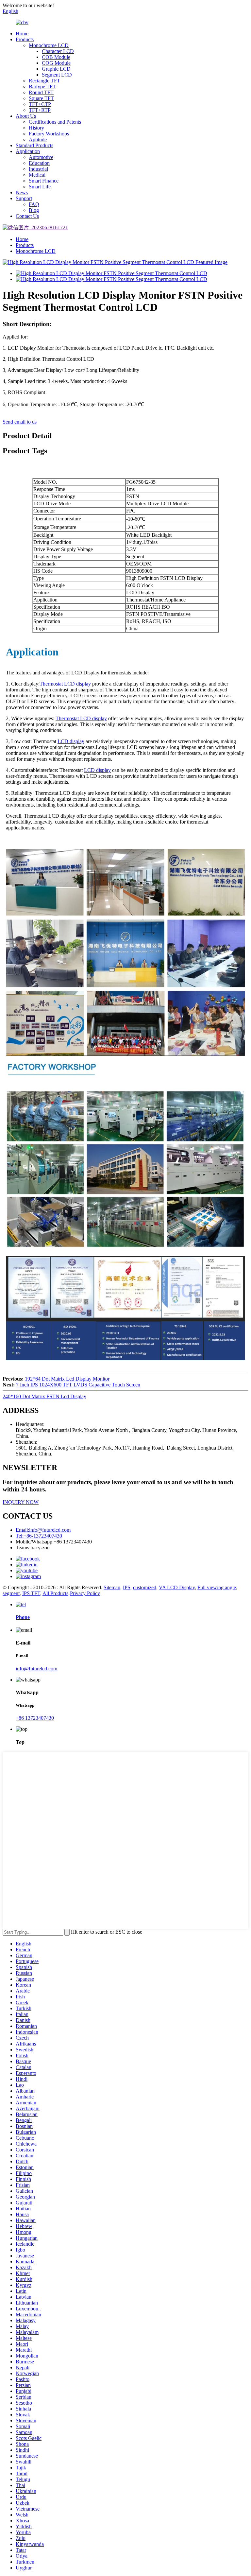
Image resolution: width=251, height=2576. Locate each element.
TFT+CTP (40, 104)
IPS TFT (31, 1593)
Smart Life (40, 187)
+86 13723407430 (35, 1718)
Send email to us (20, 422)
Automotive (41, 157)
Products (25, 39)
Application (28, 151)
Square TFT (41, 98)
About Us (26, 116)
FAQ (34, 204)
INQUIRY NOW (21, 1502)
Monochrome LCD (49, 45)
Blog (34, 210)
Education (39, 163)
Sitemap (112, 1587)
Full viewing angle (217, 1587)
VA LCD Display (177, 1587)
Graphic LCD (56, 69)
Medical (37, 175)
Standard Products (34, 145)
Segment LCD (57, 75)
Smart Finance (44, 181)
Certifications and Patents (55, 122)
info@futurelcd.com (36, 1669)
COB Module (56, 57)
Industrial (38, 169)
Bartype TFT (42, 87)
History (36, 128)
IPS (127, 1587)
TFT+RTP (40, 110)
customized (145, 1587)
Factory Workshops (49, 134)
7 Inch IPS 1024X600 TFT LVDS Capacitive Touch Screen (78, 1385)
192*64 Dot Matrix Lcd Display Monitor (67, 1379)
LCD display (71, 741)
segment (11, 1593)
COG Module (56, 63)
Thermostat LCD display (81, 718)
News (22, 192)
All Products (55, 1593)
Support (24, 198)
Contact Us (27, 216)
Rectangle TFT (44, 81)
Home (22, 34)
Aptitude (38, 139)
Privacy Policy (85, 1593)
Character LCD (58, 51)
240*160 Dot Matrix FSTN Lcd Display (44, 1396)
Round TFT (41, 92)
